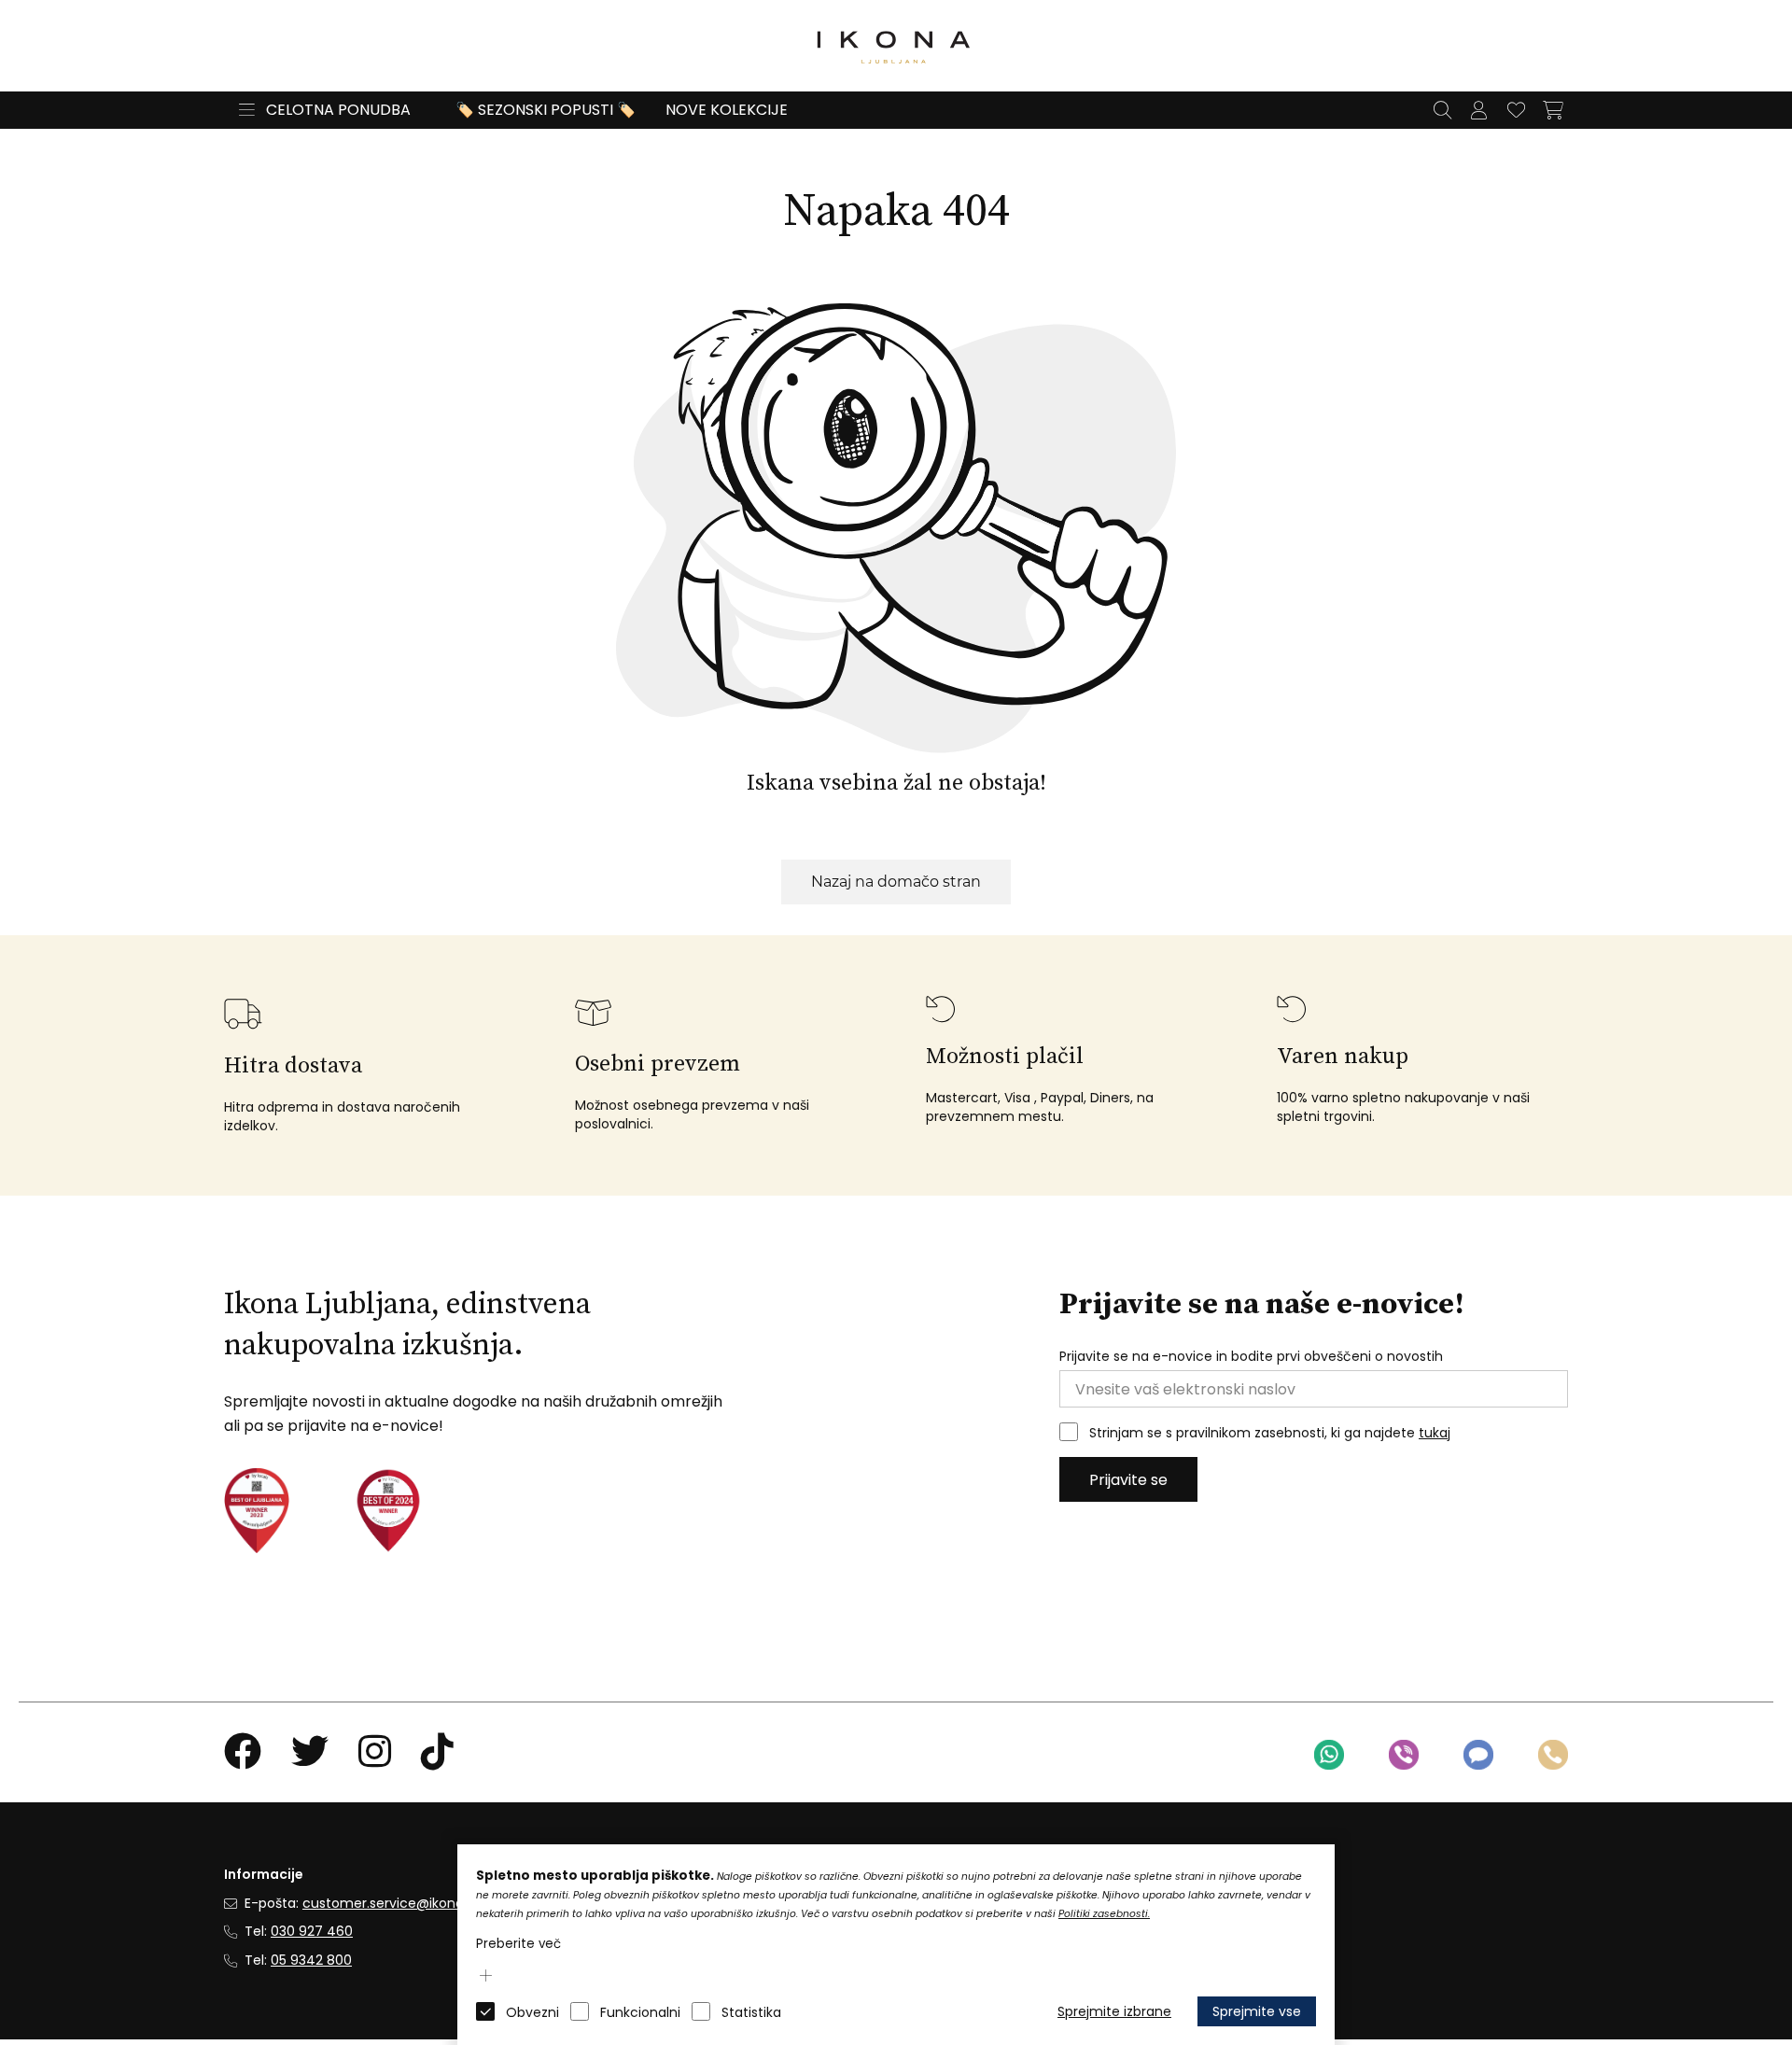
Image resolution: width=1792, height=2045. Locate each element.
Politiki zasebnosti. (1104, 1914)
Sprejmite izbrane (1114, 2011)
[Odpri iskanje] (1442, 110)
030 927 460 (312, 1931)
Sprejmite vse (1257, 2011)
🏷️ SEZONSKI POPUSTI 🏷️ (546, 110)
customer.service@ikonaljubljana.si (416, 1903)
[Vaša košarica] (1553, 110)
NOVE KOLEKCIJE (727, 110)
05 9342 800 (311, 1960)
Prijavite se (1128, 1480)
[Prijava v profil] (1478, 110)
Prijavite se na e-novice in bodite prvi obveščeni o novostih (1251, 1357)
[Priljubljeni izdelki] (1516, 110)
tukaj (1435, 1433)
